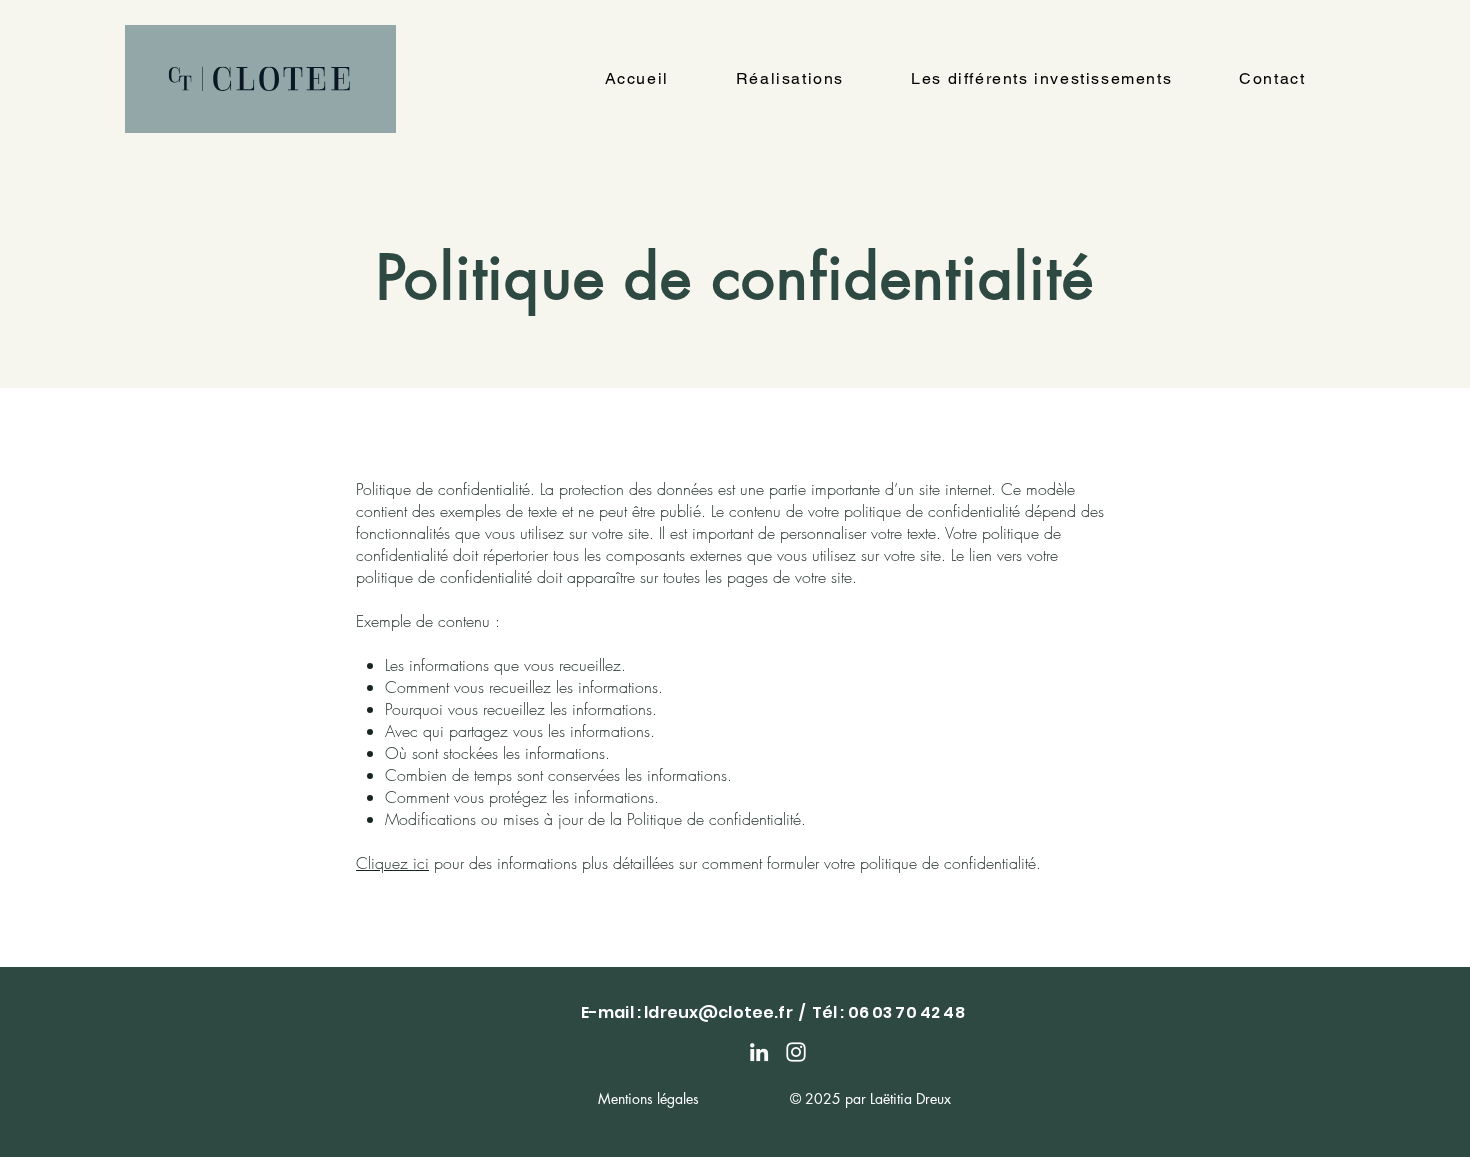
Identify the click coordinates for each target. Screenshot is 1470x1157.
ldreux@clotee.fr (718, 1012)
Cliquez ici (392, 863)
